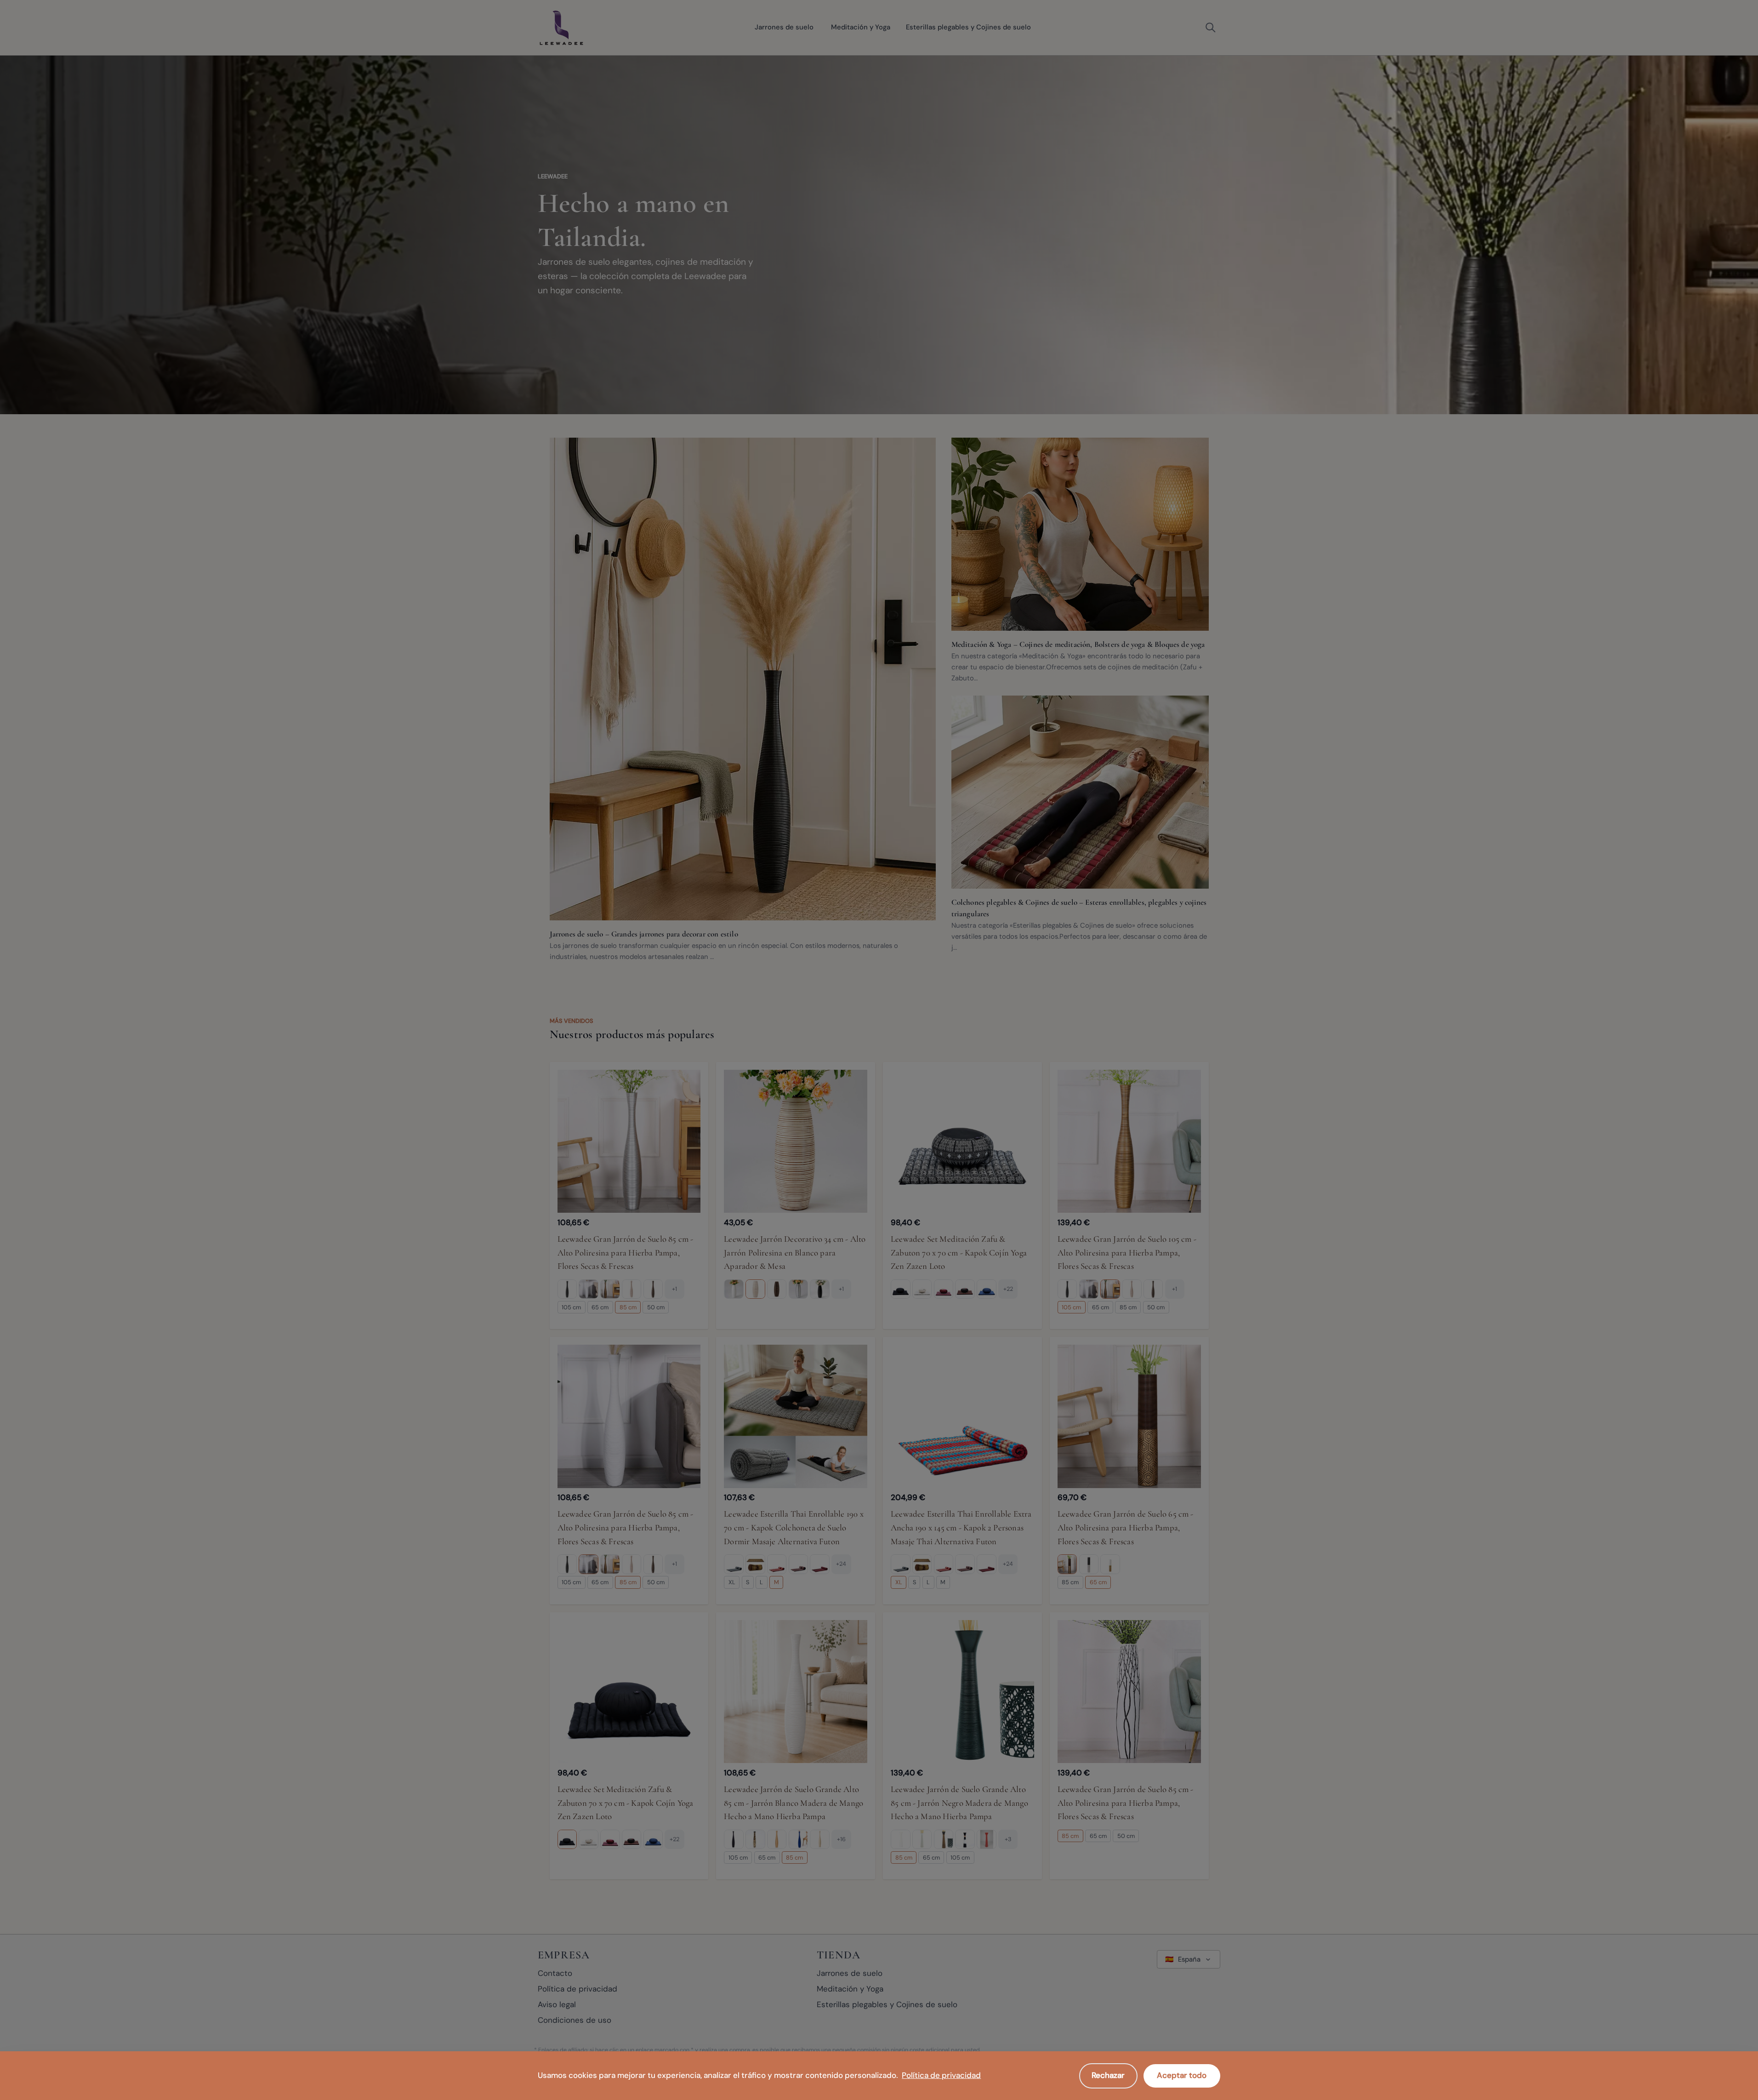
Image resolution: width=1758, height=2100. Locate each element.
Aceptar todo (1182, 2075)
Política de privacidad (941, 2075)
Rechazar (1108, 2075)
